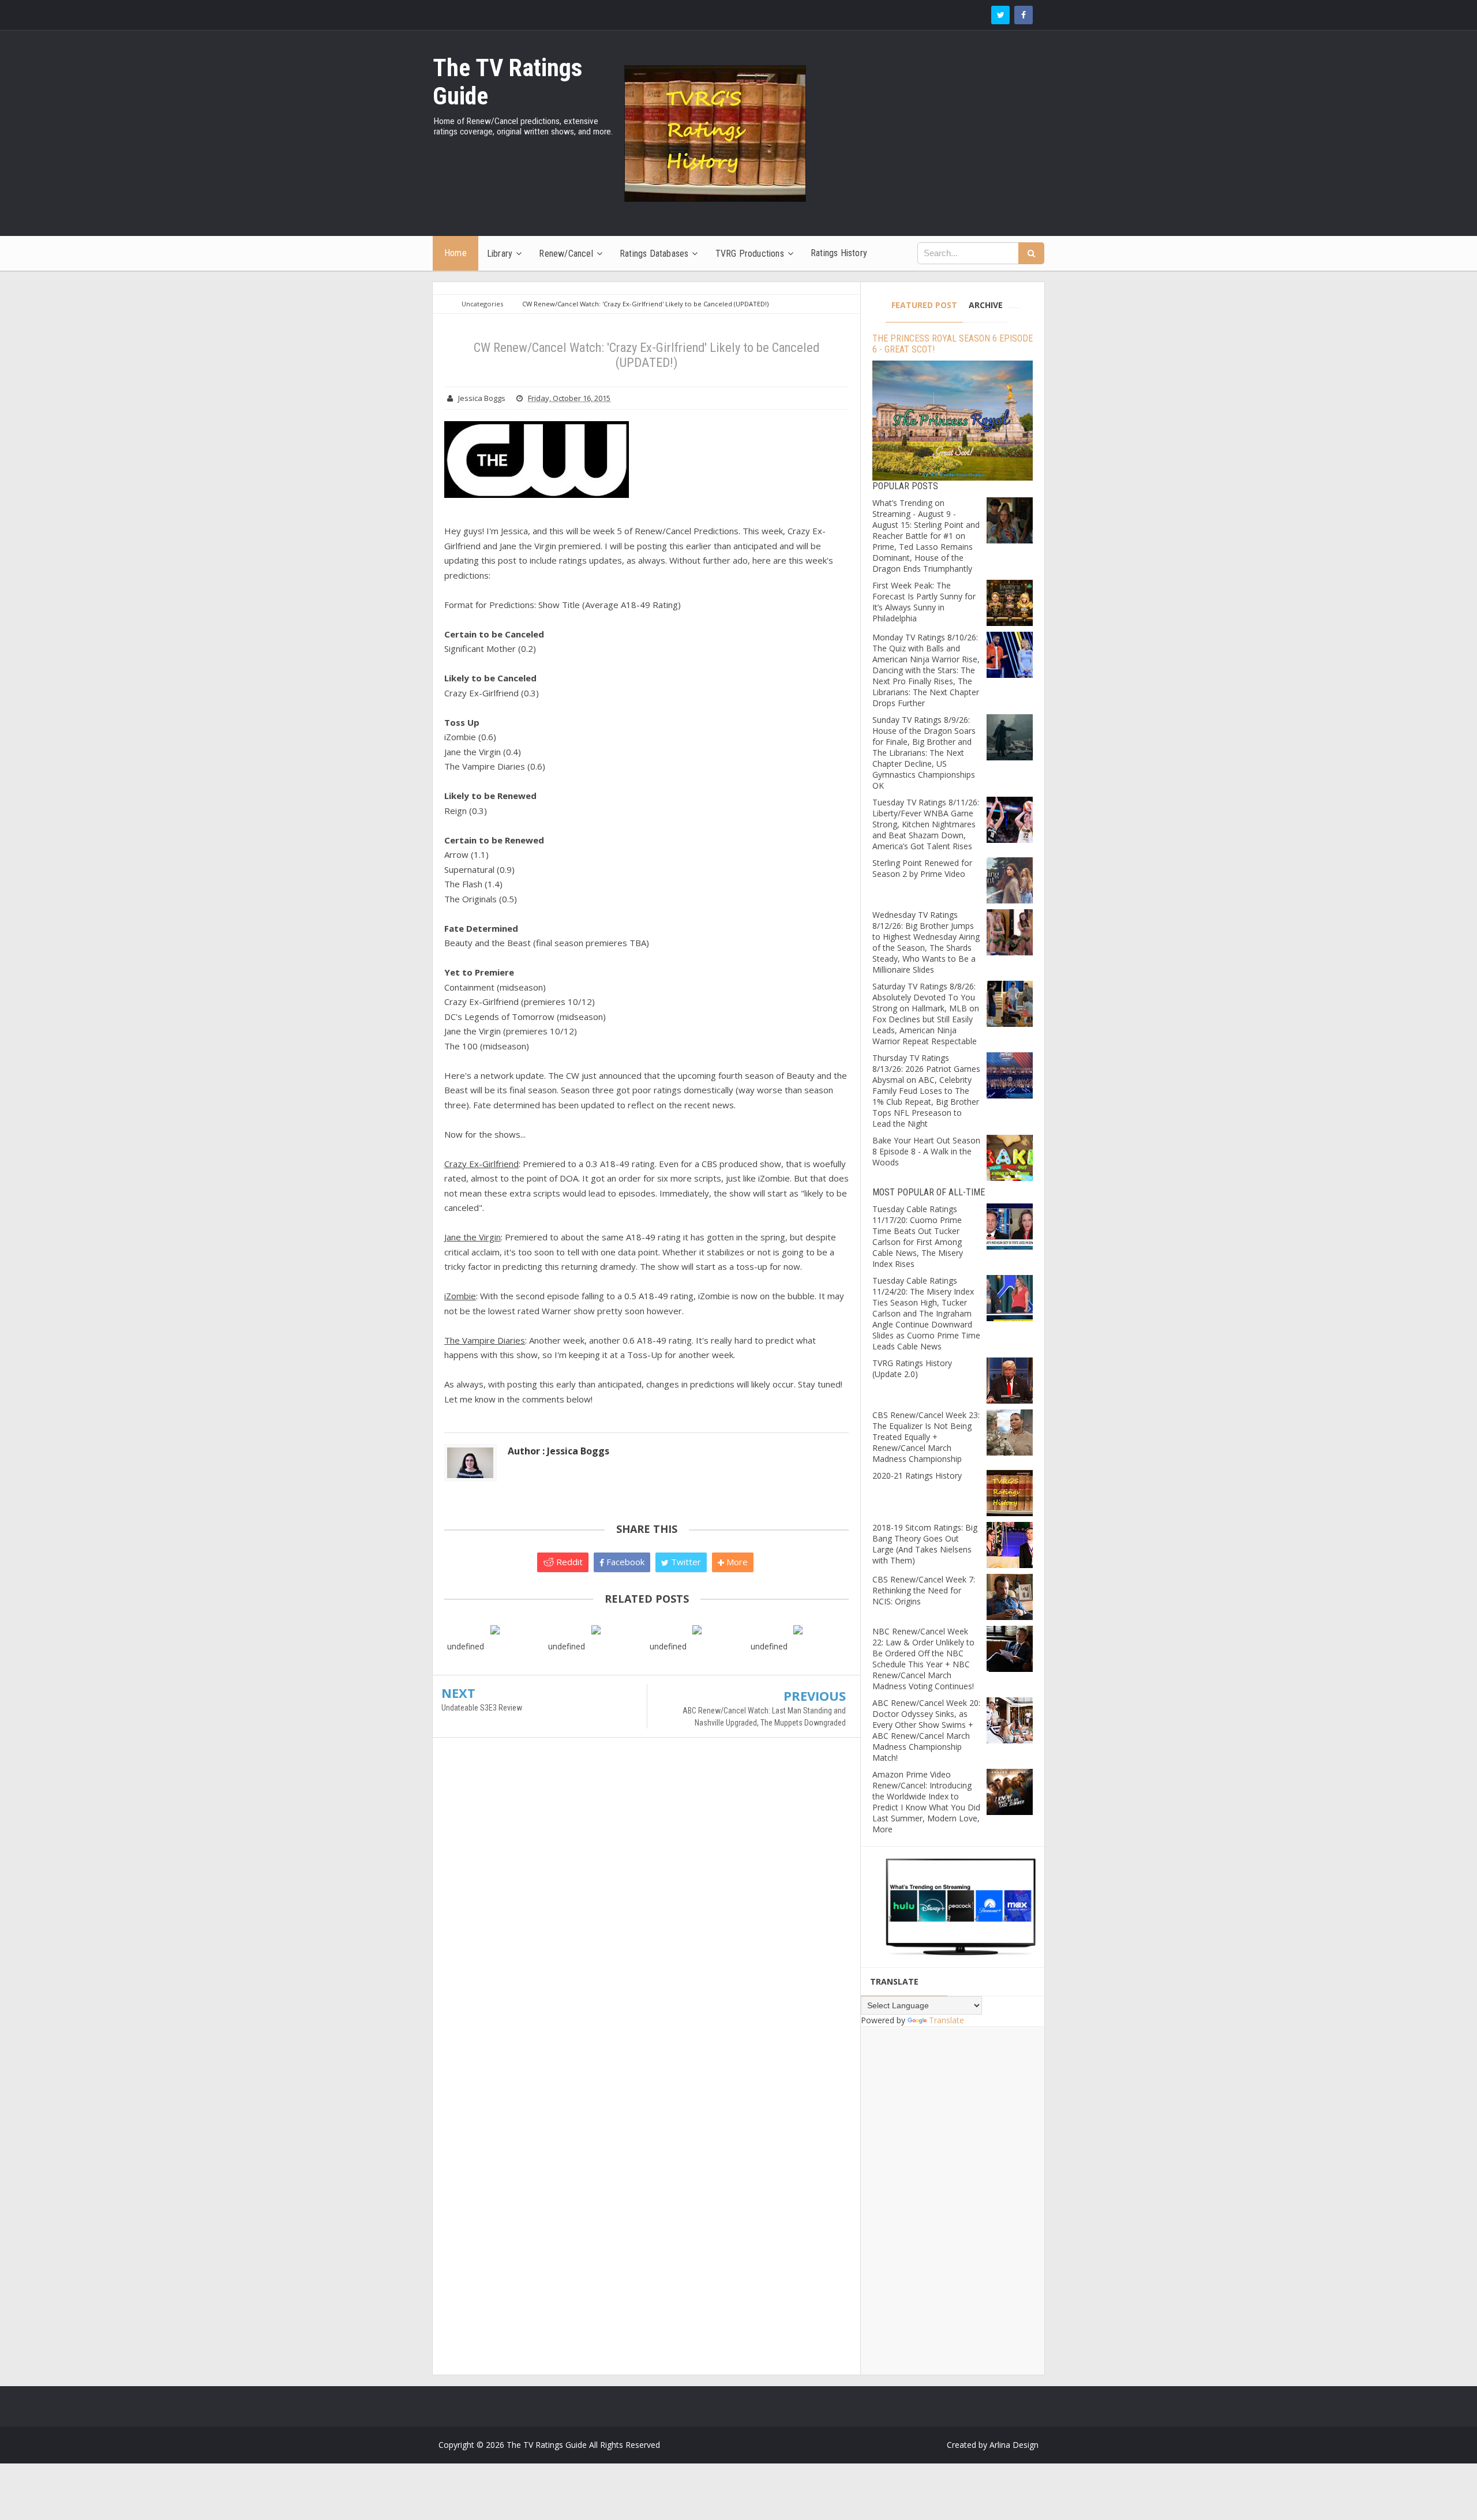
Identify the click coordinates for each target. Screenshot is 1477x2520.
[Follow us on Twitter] (1000, 15)
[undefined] (495, 1629)
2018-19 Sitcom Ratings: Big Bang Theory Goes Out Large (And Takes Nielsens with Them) (925, 1544)
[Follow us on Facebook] (1024, 15)
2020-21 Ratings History (917, 1475)
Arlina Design (1014, 2445)
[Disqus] (646, 1913)
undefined (466, 1646)
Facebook (624, 1562)
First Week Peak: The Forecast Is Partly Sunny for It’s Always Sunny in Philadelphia (924, 602)
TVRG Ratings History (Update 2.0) (912, 1368)
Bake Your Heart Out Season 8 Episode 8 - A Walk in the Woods (926, 1151)
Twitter (685, 1562)
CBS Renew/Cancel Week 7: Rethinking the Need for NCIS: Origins (924, 1590)
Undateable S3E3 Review (482, 1708)
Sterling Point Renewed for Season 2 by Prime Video (922, 868)
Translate (946, 2020)
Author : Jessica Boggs (558, 1451)
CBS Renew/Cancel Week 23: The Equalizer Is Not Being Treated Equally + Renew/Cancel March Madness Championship (926, 1437)
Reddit (568, 1562)
